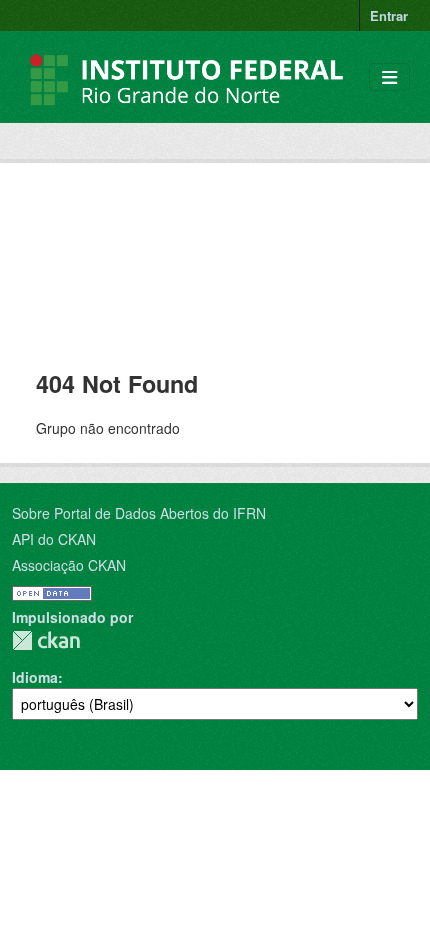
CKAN (46, 640)
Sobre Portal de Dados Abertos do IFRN (139, 513)
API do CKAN (54, 539)
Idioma (35, 677)
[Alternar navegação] (389, 77)
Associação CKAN (69, 565)
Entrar (389, 15)
